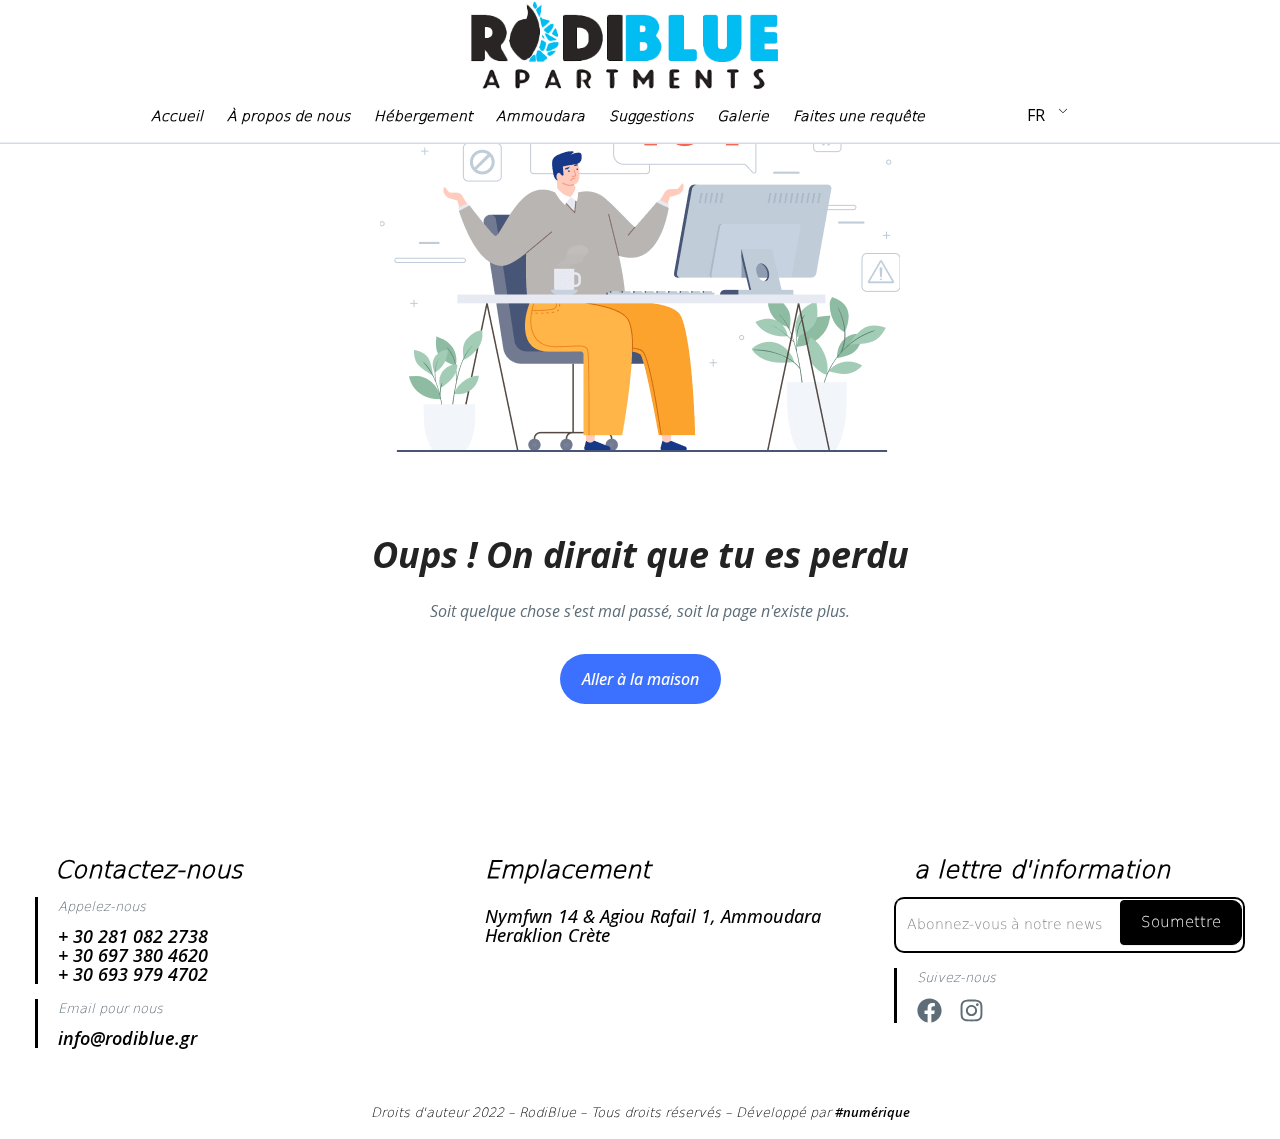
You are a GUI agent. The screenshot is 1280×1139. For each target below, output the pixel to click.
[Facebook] (929, 1010)
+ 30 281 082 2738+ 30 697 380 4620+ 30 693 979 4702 (133, 955)
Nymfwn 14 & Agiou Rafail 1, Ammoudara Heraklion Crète (653, 925)
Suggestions (651, 116)
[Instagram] (971, 1010)
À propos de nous (288, 116)
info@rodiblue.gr (127, 1038)
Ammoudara (540, 116)
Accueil (177, 116)
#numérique (872, 1112)
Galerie (743, 116)
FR (1036, 115)
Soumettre (1181, 922)
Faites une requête (859, 116)
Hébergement (423, 116)
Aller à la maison (640, 679)
